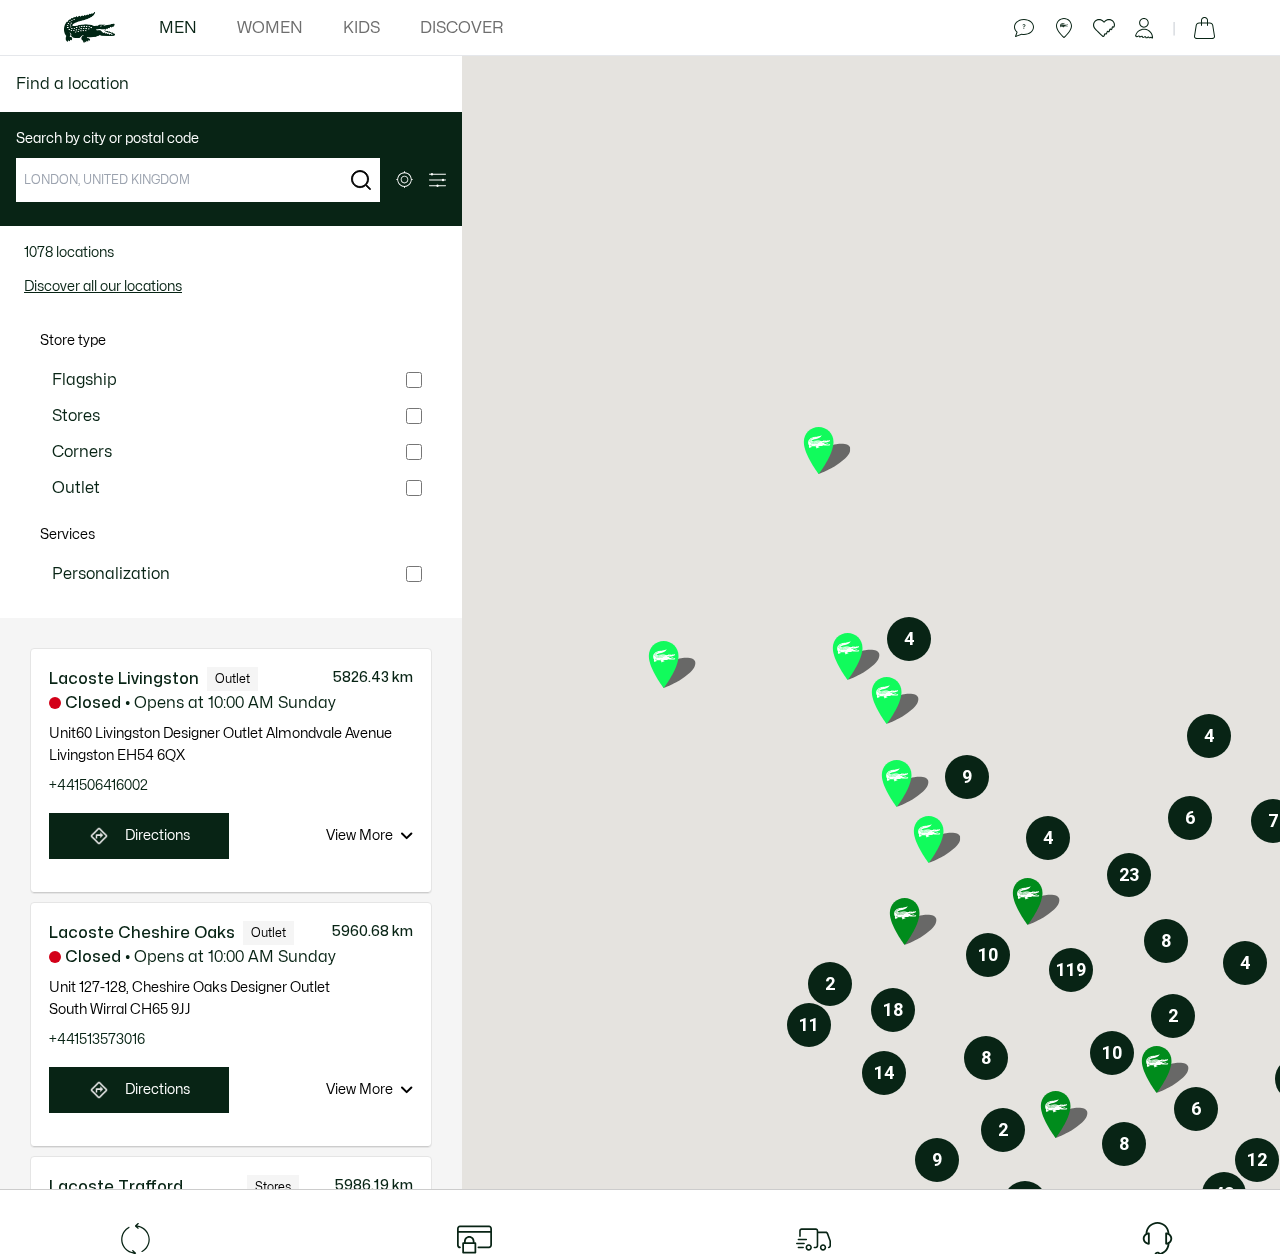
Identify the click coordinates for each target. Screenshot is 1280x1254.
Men (178, 28)
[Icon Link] (1024, 28)
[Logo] (89, 27)
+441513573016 (97, 1039)
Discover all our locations (103, 286)
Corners (82, 452)
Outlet (76, 488)
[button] (360, 180)
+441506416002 (98, 785)
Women (270, 28)
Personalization (111, 574)
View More (359, 835)
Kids (361, 28)
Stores (76, 416)
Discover (461, 28)
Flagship (84, 380)
